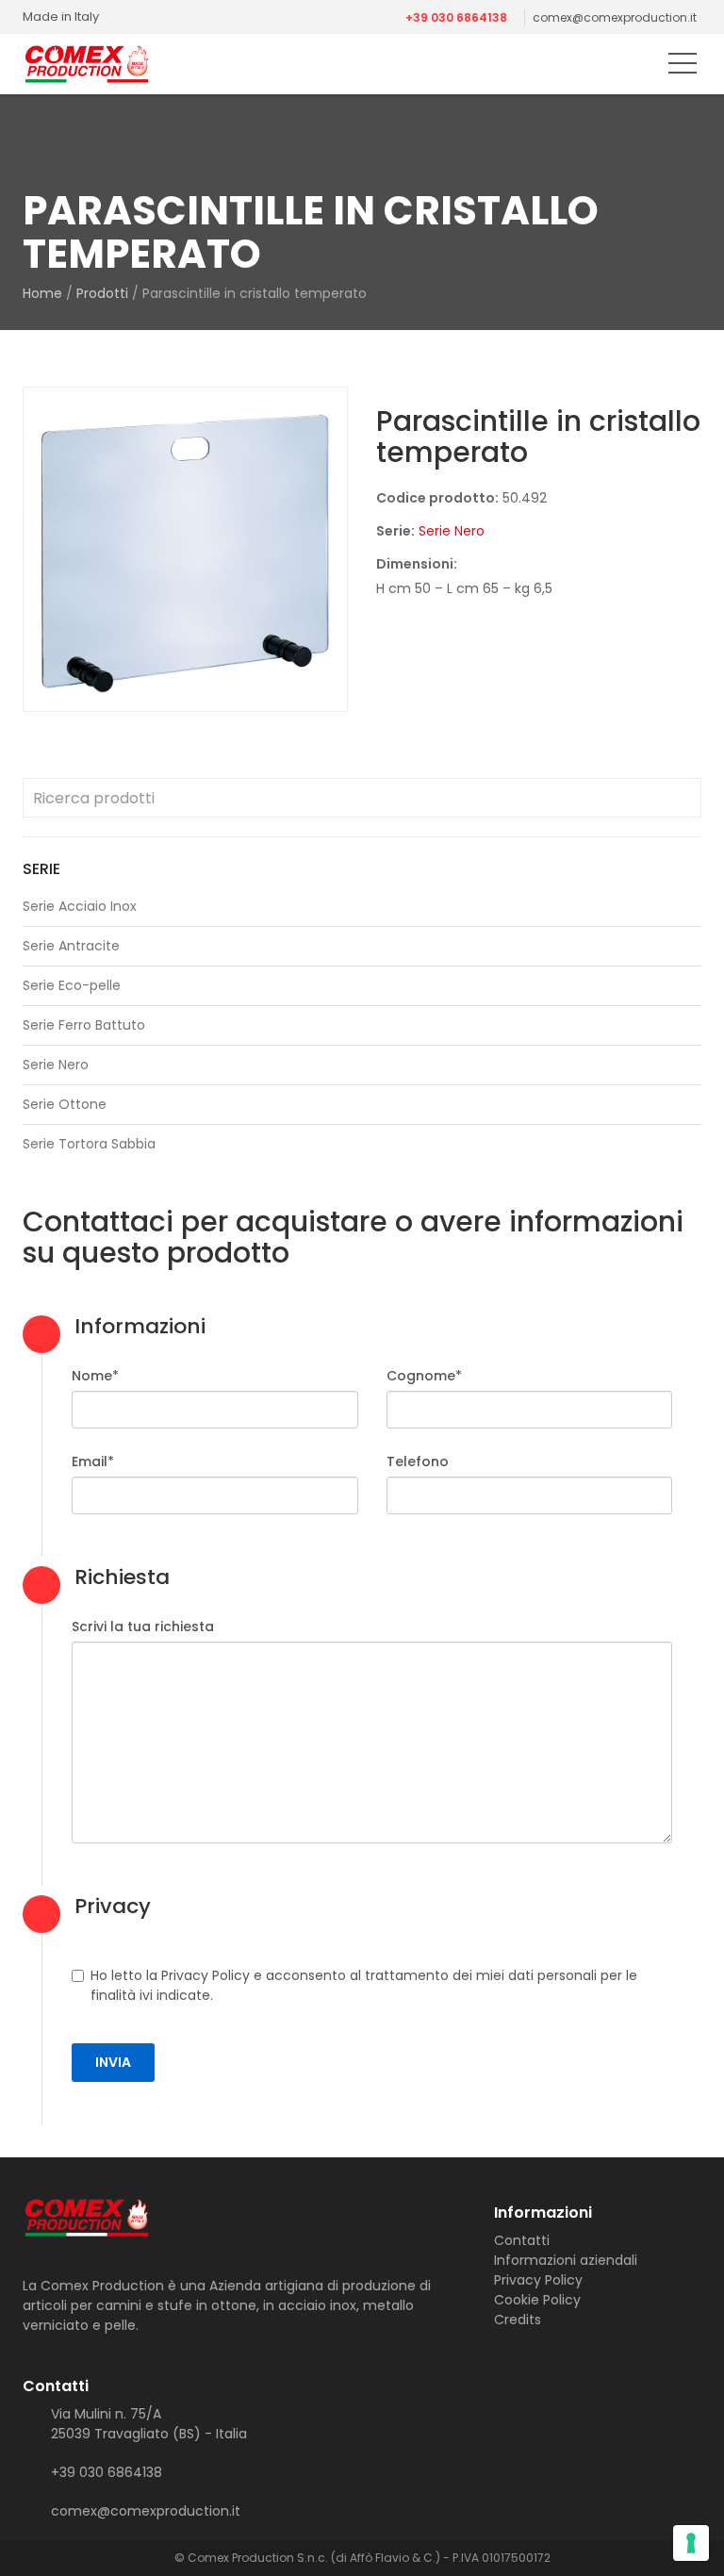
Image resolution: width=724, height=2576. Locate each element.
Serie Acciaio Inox (80, 906)
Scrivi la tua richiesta (143, 1627)
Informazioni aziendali (566, 2260)
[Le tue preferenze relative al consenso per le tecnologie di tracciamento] (691, 2543)
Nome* (95, 1376)
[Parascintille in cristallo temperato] (185, 549)
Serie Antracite (71, 946)
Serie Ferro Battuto (84, 1025)
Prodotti (102, 293)
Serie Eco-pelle (72, 985)
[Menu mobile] (683, 67)
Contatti (522, 2240)
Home (42, 293)
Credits (518, 2320)
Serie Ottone (65, 1104)
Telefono (418, 1461)
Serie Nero (452, 531)
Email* (93, 1461)
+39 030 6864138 (456, 17)
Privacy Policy (538, 2280)
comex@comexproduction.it (615, 17)
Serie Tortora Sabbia (89, 1144)
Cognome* (424, 1376)
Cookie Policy (537, 2300)
